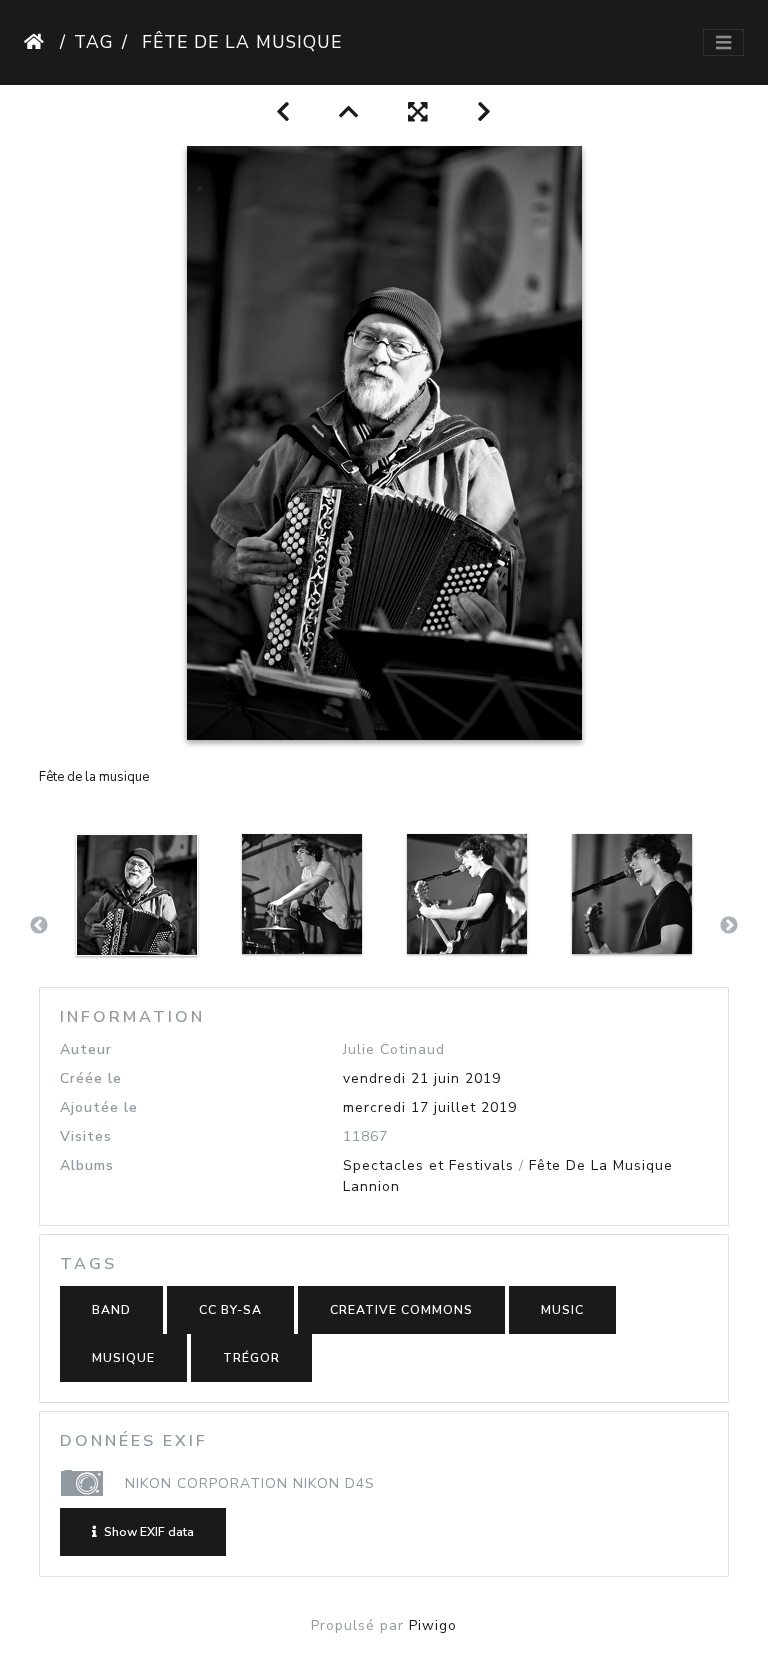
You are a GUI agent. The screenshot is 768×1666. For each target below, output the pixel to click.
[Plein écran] (418, 112)
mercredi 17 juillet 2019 (430, 1107)
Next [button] (729, 926)
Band (111, 1310)
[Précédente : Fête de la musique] (283, 112)
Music (562, 1310)
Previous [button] (39, 926)
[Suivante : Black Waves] (484, 112)
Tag (94, 42)
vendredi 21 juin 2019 (422, 1078)
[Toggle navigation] (723, 43)
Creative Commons (401, 1310)
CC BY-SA (230, 1310)
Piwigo (433, 1625)
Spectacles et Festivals (428, 1165)
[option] (136, 922)
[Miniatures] (349, 112)
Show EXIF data (147, 1532)
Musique (123, 1358)
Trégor (251, 1358)
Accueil (38, 42)
